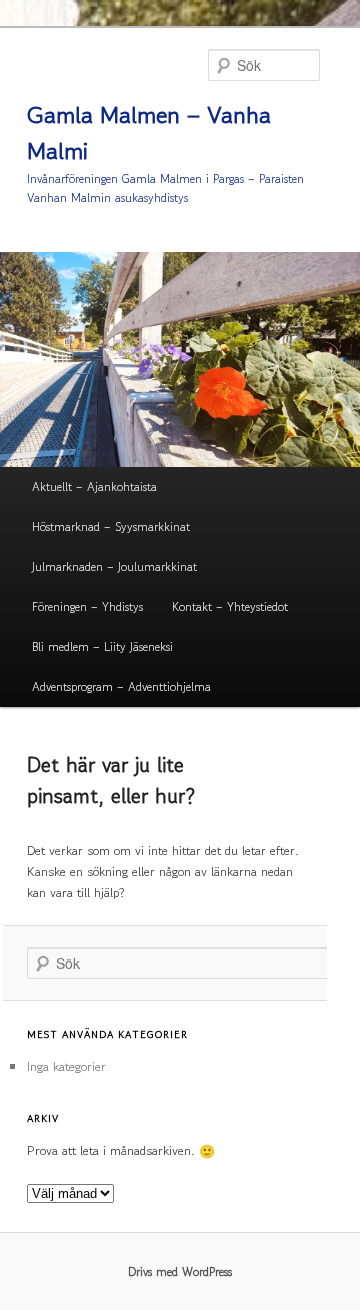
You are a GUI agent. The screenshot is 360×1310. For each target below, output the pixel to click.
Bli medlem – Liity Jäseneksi (102, 646)
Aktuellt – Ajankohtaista (94, 486)
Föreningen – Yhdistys (87, 606)
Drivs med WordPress (180, 1271)
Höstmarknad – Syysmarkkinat (111, 526)
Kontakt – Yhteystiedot (230, 606)
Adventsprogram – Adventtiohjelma (121, 686)
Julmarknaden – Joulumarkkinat (114, 566)
